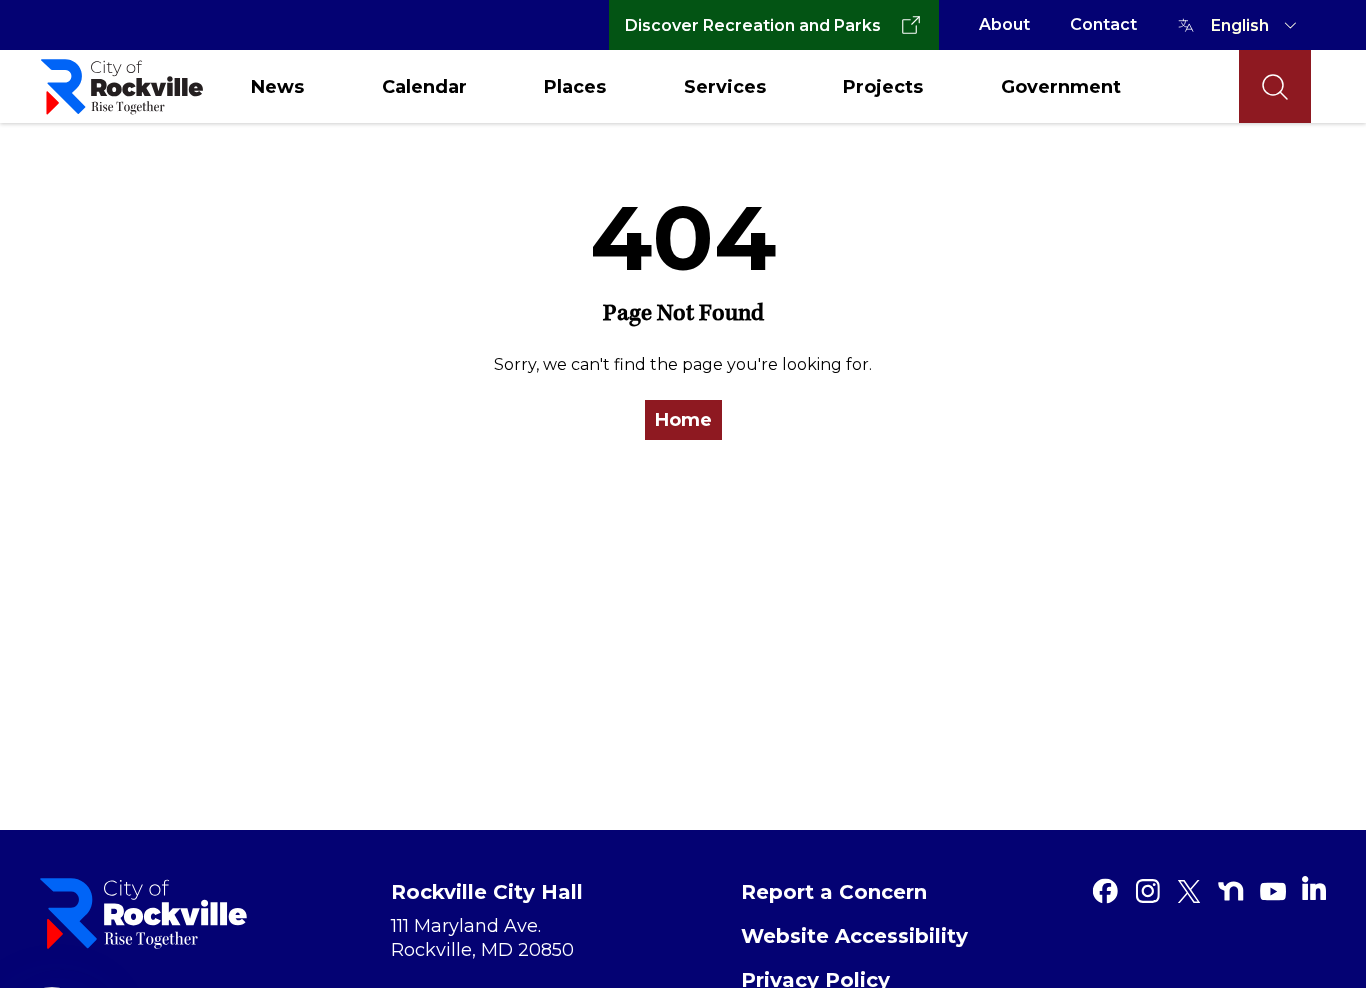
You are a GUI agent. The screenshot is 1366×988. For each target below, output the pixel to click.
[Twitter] (1189, 891)
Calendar (424, 87)
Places (575, 87)
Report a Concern (834, 892)
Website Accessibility (854, 936)
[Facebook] (1105, 891)
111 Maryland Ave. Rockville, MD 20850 (482, 938)
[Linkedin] (1314, 888)
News (277, 87)
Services (725, 87)
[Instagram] (1147, 891)
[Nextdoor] (1231, 891)
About (1004, 24)
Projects (883, 87)
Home (683, 420)
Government (1061, 87)
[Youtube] (1273, 891)
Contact (1103, 24)
